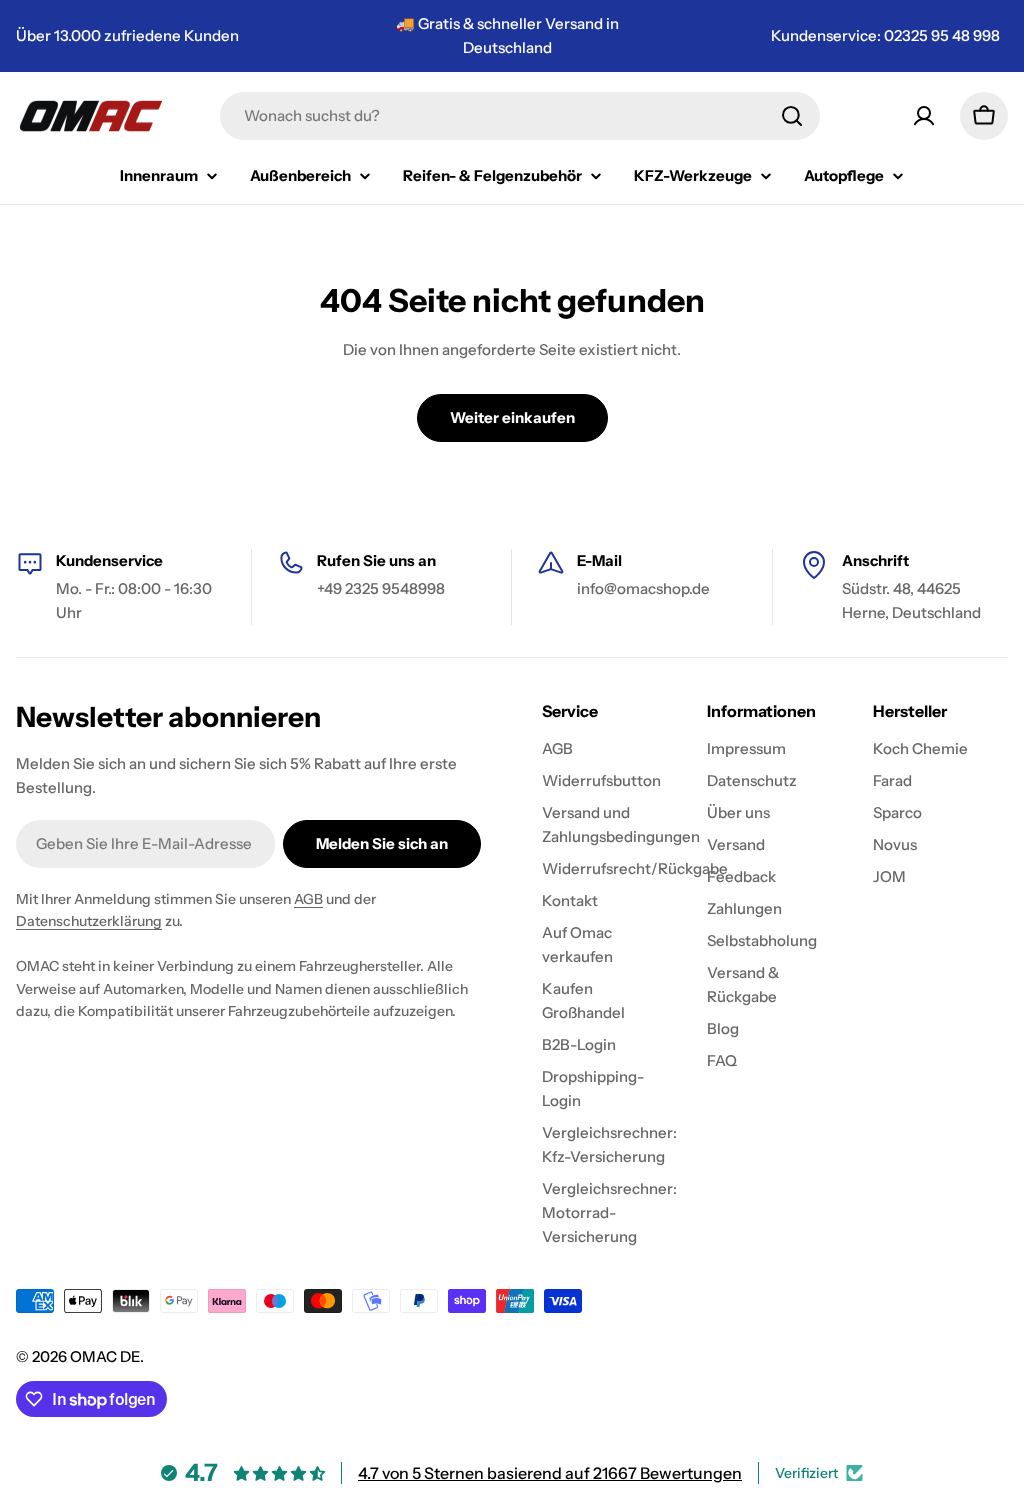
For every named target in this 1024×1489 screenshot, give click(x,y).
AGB (308, 899)
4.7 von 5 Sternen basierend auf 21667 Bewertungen (550, 1473)
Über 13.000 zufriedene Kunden (127, 35)
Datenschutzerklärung (89, 921)
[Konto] (924, 116)
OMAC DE (105, 1356)
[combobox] (520, 116)
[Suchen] (792, 116)
